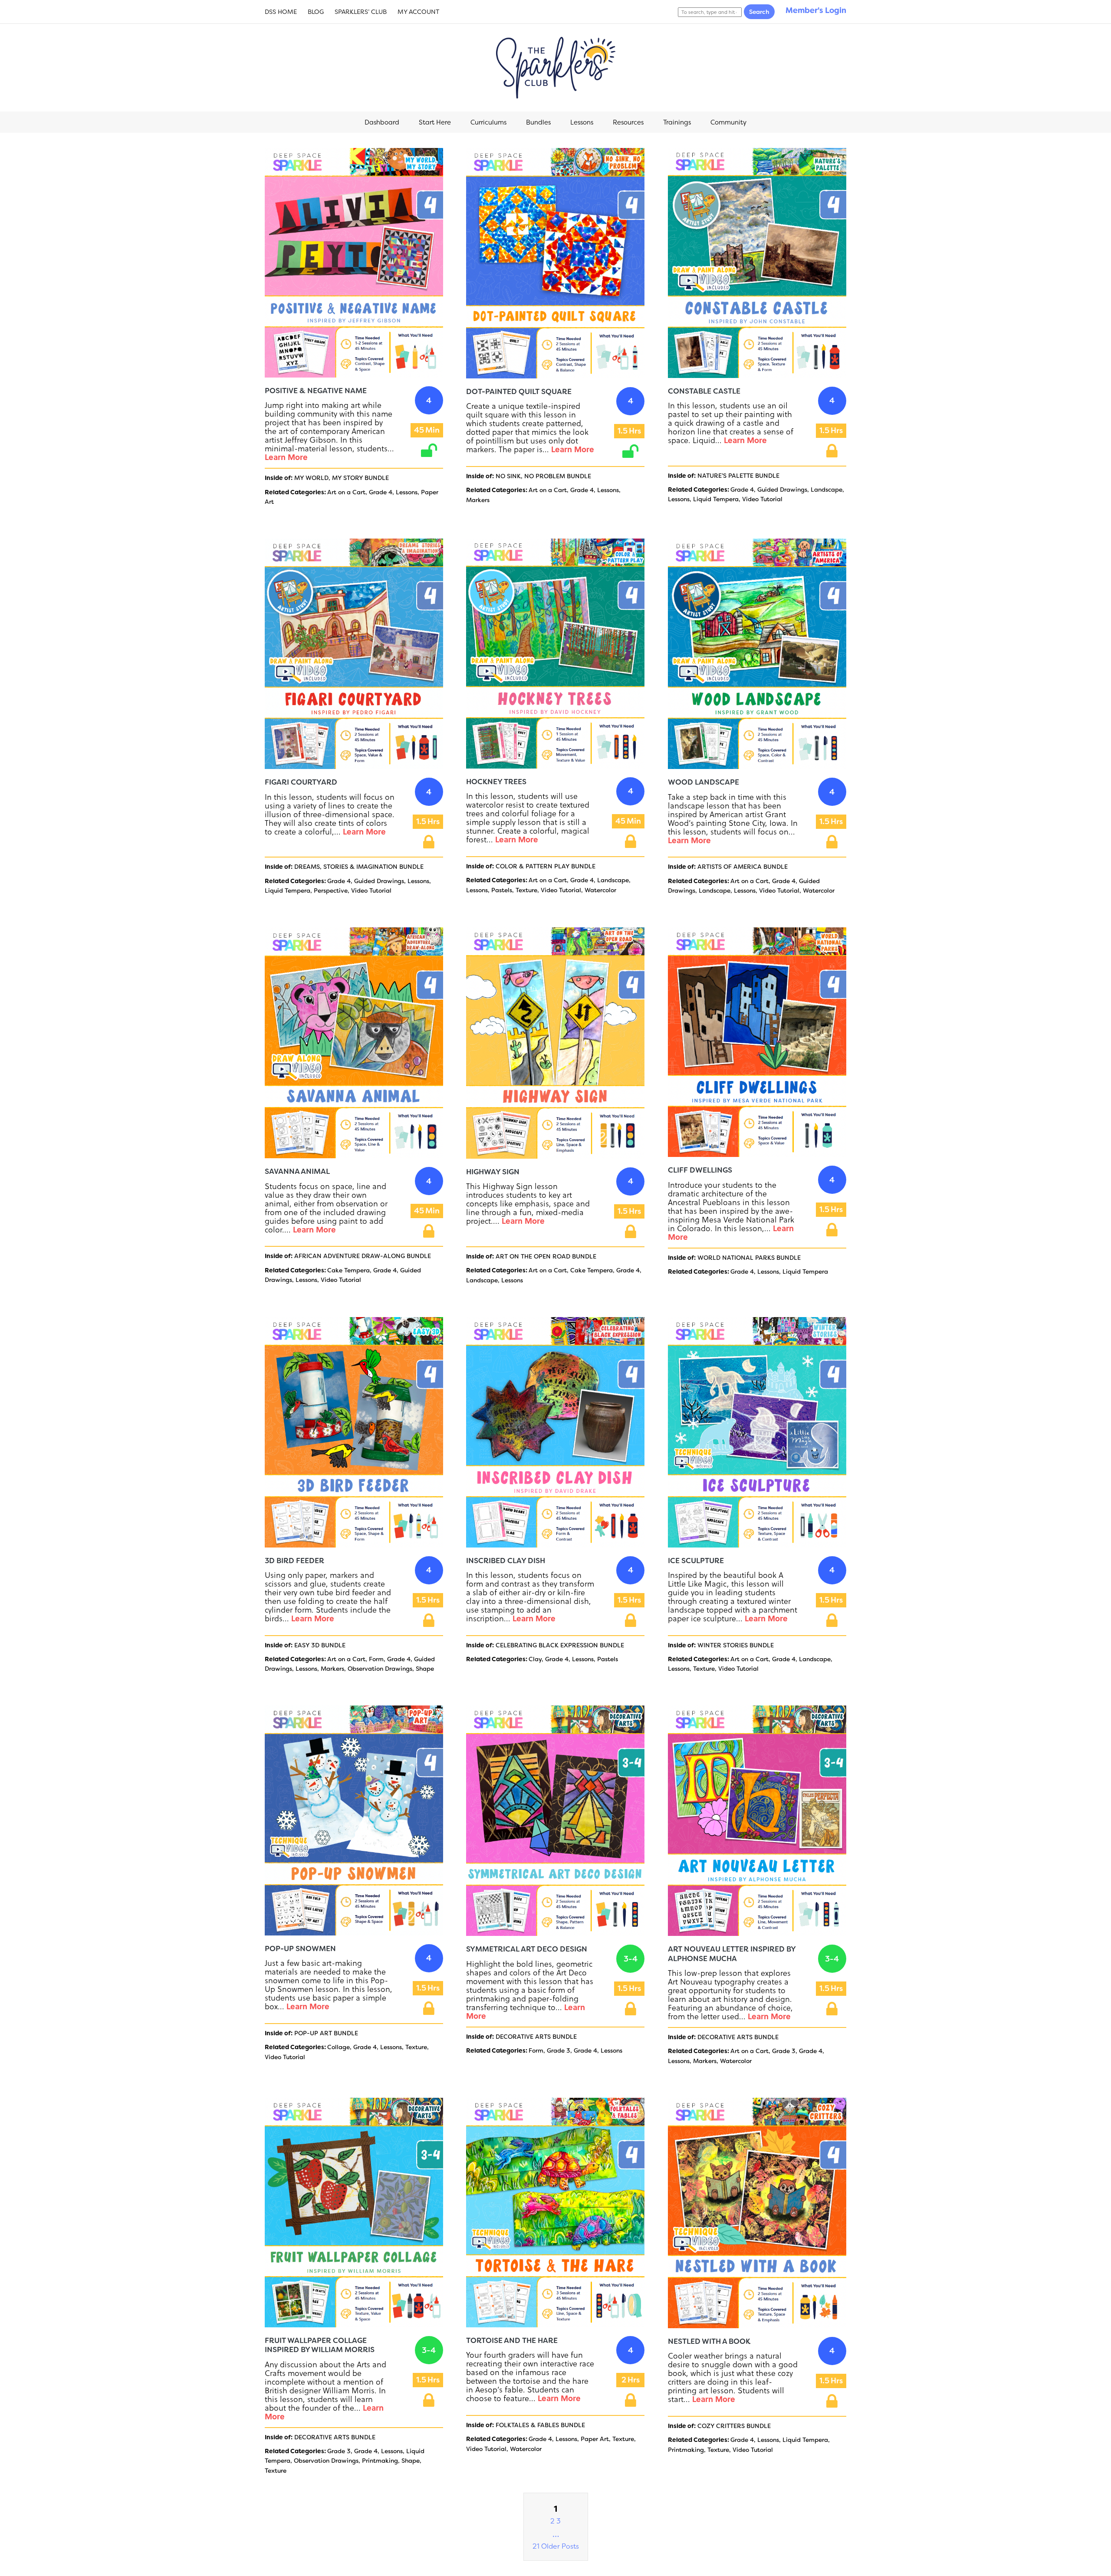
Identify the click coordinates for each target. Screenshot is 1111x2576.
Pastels (502, 890)
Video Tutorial (762, 499)
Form (376, 1659)
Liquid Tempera (716, 499)
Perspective (331, 890)
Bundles (538, 122)
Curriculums (488, 122)
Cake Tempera (348, 1270)
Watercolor (600, 890)
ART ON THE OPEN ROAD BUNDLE (546, 1256)
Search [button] (759, 12)
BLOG (316, 12)
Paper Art (595, 2439)
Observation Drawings (380, 1669)
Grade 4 (381, 492)
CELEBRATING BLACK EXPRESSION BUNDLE (560, 1645)
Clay (535, 1659)
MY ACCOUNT (418, 12)
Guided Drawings (782, 490)
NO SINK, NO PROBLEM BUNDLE (543, 476)
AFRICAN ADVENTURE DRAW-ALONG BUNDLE (363, 1256)
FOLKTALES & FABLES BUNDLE (540, 2425)
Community (728, 122)
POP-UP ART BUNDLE (326, 2033)
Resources (628, 122)
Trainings (677, 122)
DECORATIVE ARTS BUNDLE (536, 2037)
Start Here (435, 122)
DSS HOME (281, 12)
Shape (425, 1669)
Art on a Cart (346, 492)
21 (536, 2546)
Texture (526, 890)
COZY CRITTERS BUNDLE (734, 2426)
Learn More (286, 457)
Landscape (827, 490)
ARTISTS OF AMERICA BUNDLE (743, 867)
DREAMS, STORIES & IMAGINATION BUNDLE (359, 867)
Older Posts (560, 2546)
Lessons (582, 122)
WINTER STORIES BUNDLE (736, 1645)
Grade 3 (559, 2050)
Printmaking (380, 2461)
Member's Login (816, 10)
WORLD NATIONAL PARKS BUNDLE (749, 1258)
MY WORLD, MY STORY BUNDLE (342, 478)
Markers (478, 500)
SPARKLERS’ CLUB (361, 12)
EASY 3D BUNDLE (320, 1645)
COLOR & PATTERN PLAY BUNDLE (546, 866)
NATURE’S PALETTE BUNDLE (738, 476)
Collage (339, 2047)
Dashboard (382, 122)
